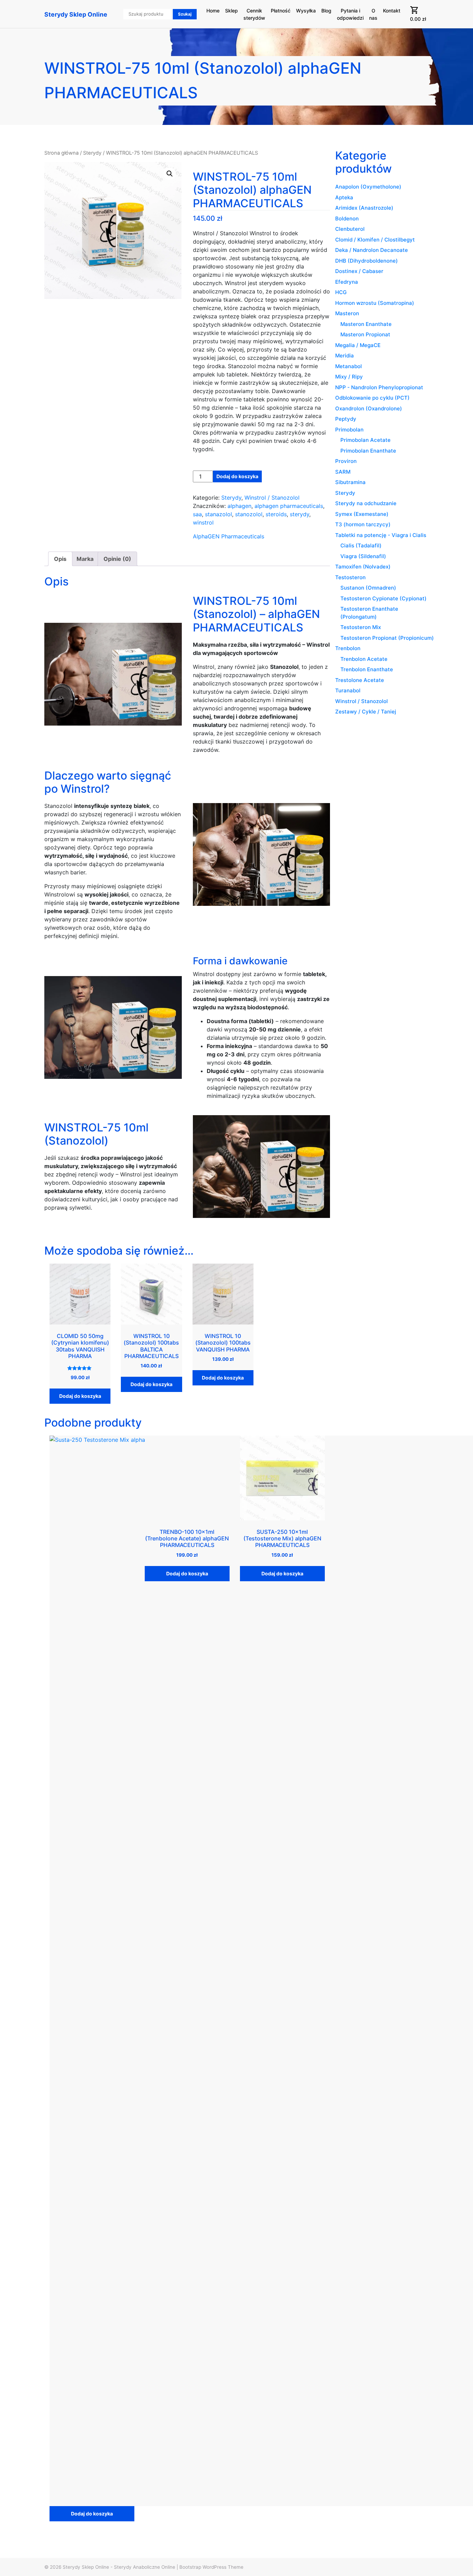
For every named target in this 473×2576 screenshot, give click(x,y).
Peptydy (346, 419)
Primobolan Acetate (365, 440)
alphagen (239, 506)
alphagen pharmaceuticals (289, 506)
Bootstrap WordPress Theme (211, 2567)
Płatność (281, 11)
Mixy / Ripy (349, 377)
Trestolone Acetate (360, 680)
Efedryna (347, 282)
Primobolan (349, 430)
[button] (170, 174)
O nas (373, 14)
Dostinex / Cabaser (359, 271)
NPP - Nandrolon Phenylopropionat (379, 387)
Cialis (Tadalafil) (361, 545)
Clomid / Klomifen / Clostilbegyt (375, 240)
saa (197, 514)
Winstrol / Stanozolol (272, 498)
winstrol (203, 522)
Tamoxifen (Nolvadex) (363, 567)
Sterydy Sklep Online (76, 14)
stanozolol (249, 514)
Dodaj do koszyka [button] (80, 1396)
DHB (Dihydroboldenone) (367, 261)
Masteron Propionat (365, 334)
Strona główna (61, 153)
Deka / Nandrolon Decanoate (372, 250)
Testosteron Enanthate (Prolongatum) (369, 613)
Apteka (344, 197)
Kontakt (392, 11)
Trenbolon (348, 648)
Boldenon (347, 219)
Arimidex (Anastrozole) (364, 208)
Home (213, 11)
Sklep (231, 11)
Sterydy (92, 153)
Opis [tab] (60, 559)
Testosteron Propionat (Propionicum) (387, 638)
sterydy (300, 514)
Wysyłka (306, 11)
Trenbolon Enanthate (367, 669)
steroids (276, 514)
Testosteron (350, 577)
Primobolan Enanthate (368, 451)
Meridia (345, 356)
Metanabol (349, 366)
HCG (341, 292)
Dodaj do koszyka (237, 476)
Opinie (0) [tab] (117, 559)
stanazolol (218, 514)
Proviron (346, 461)
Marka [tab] (85, 559)
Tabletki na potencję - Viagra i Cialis (381, 535)
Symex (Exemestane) (362, 514)
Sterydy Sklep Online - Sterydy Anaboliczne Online (119, 2567)
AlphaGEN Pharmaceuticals (229, 536)
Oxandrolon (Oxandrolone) (369, 408)
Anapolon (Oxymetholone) (368, 187)
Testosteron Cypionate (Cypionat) (383, 598)
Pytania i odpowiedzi (350, 14)
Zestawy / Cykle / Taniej (366, 712)
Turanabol (348, 690)
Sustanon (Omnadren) (368, 588)
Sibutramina (350, 482)
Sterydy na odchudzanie (366, 503)
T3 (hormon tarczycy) (363, 524)
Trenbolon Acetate (364, 659)
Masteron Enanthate (366, 324)
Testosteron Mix (361, 627)
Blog (326, 11)
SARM (343, 472)
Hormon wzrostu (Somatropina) (375, 303)
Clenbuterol (350, 229)
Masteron (347, 313)
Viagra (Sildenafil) (363, 556)
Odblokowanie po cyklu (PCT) (372, 398)
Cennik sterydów (254, 14)
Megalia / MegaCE (358, 345)
